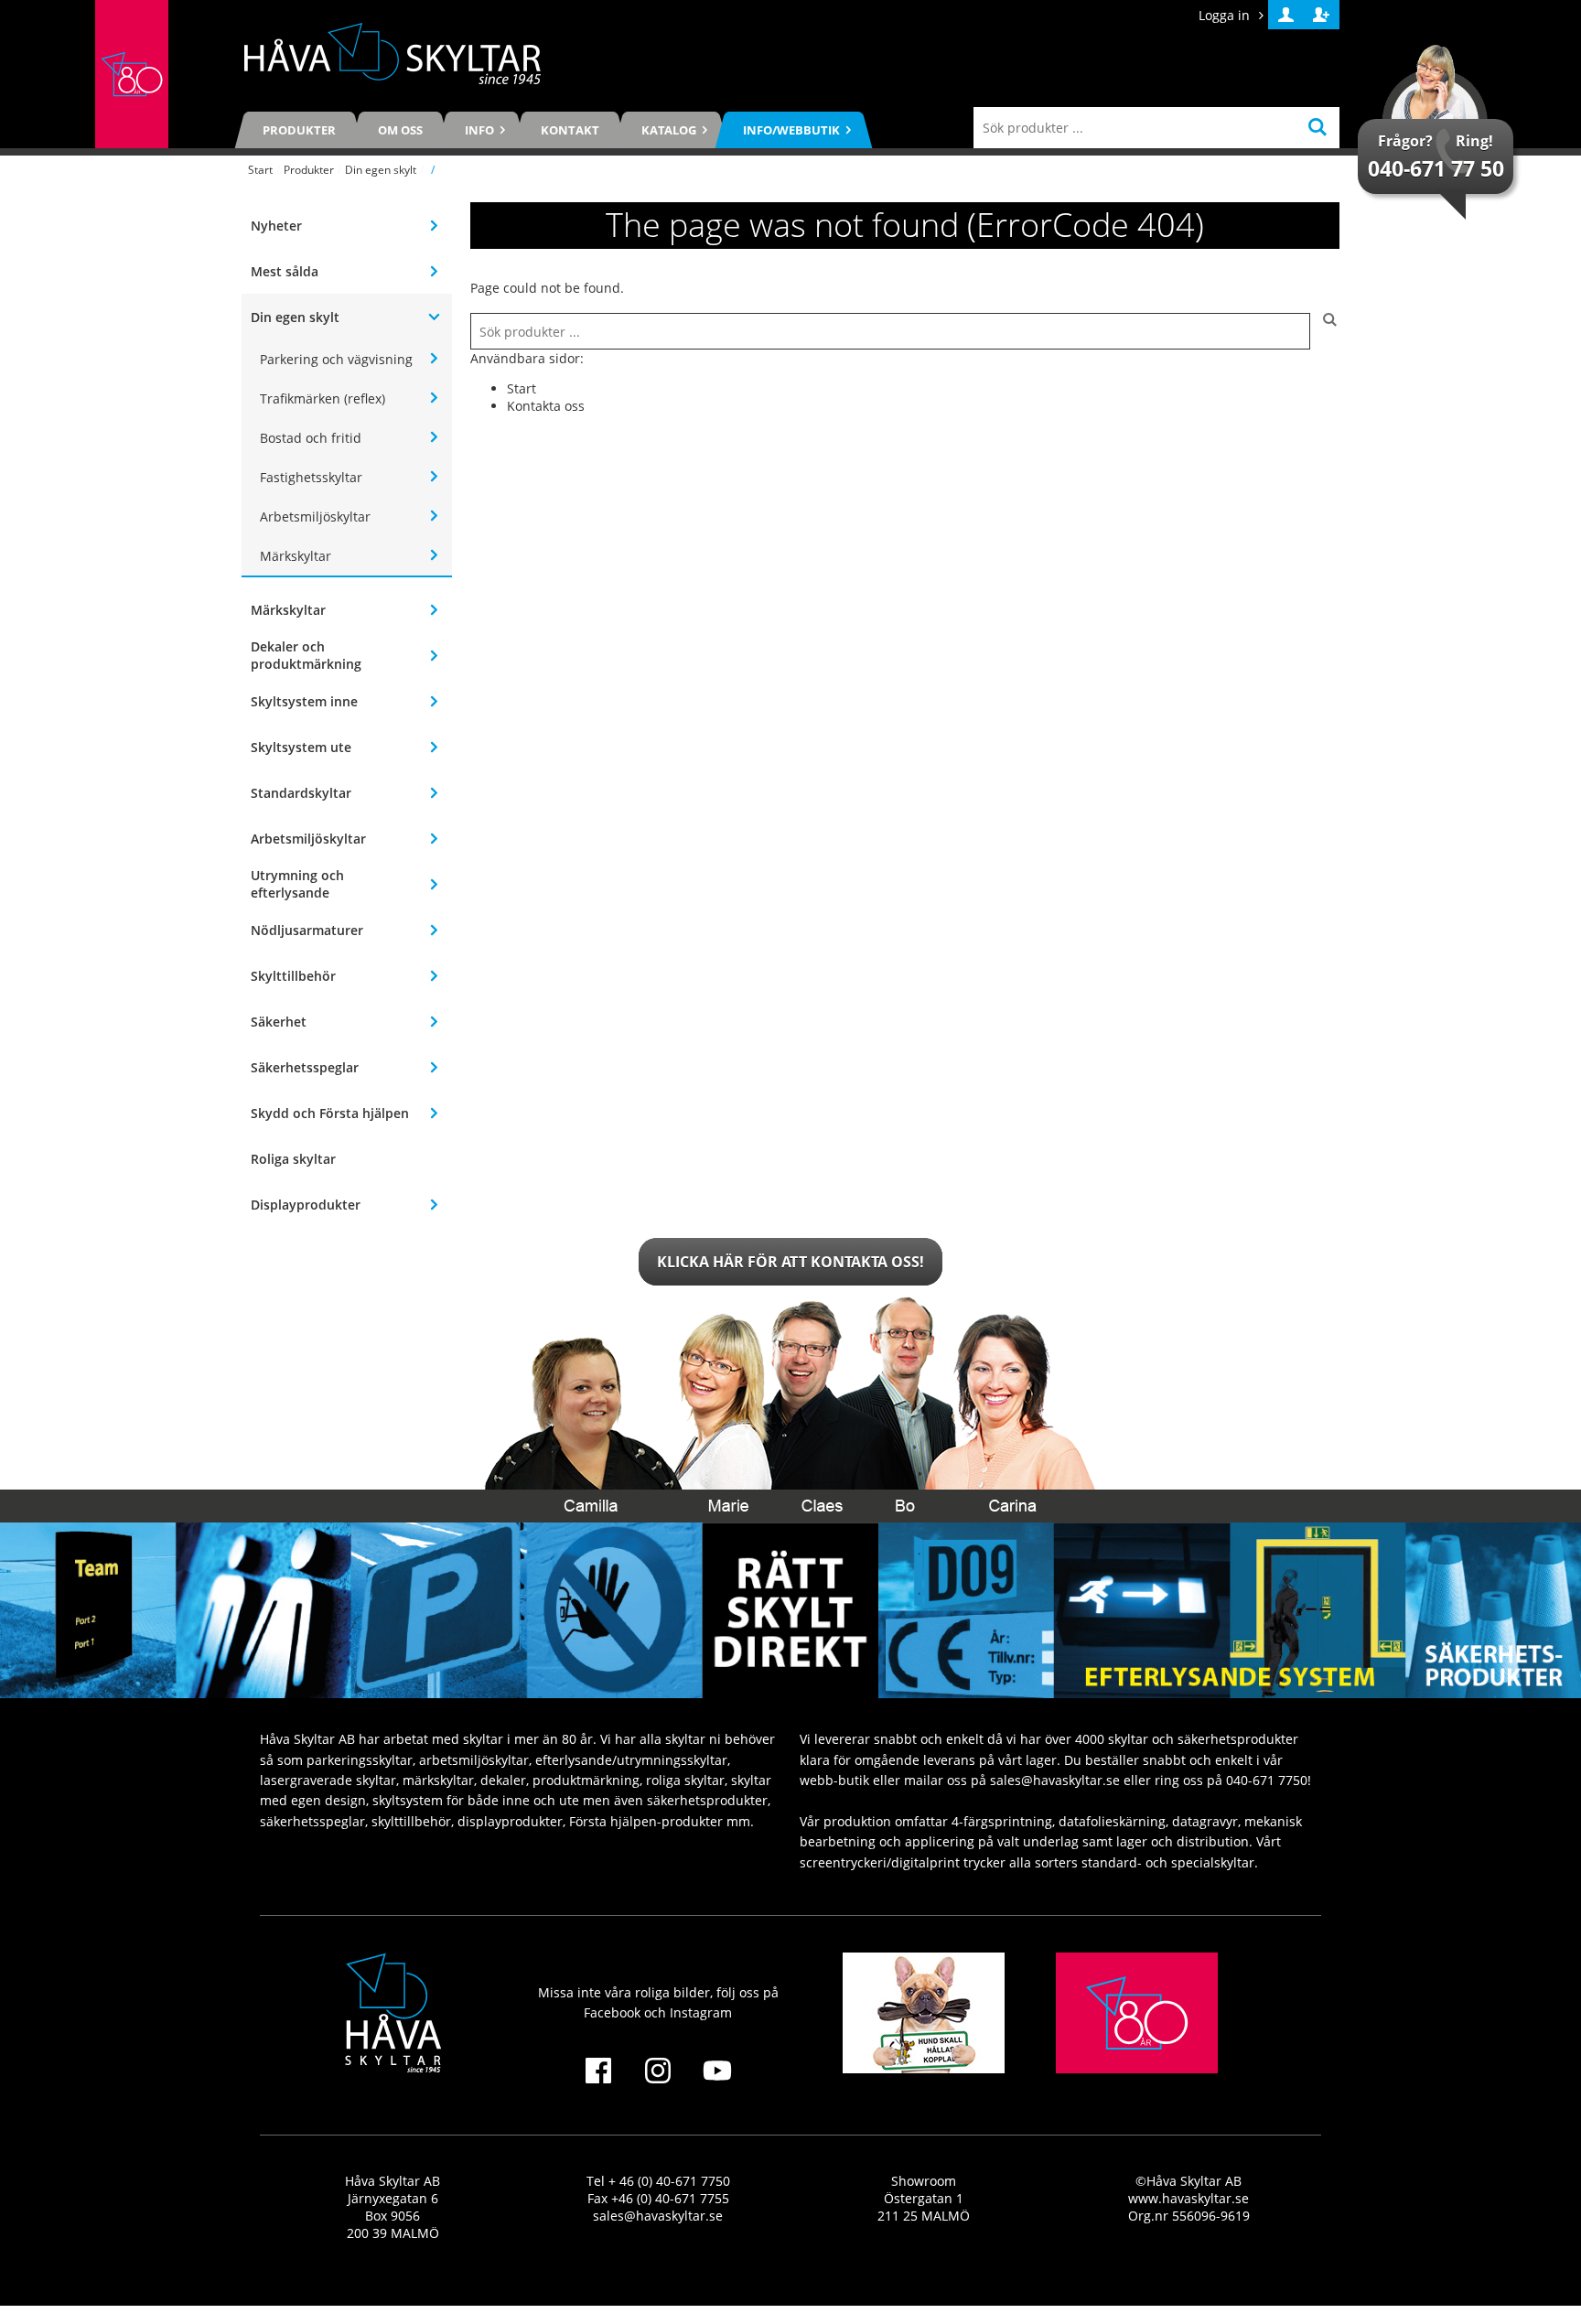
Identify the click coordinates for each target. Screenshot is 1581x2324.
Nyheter (276, 226)
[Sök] (1325, 331)
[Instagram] (657, 2082)
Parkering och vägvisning (336, 359)
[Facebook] (598, 2082)
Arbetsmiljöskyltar (315, 516)
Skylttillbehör (293, 976)
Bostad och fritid (311, 438)
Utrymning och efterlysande (297, 884)
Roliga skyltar (293, 1159)
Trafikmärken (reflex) (323, 398)
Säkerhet (279, 1022)
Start (260, 170)
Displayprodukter (306, 1205)
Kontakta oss (546, 406)
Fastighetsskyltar (311, 477)
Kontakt (570, 130)
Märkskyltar (296, 556)
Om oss (400, 130)
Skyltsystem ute (301, 747)
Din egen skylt (381, 170)
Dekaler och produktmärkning (306, 655)
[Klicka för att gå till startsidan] (132, 74)
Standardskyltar (301, 793)
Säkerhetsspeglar (305, 1067)
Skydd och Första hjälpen (330, 1113)
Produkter (299, 130)
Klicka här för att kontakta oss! (790, 1262)
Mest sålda (285, 271)
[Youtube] (718, 2082)
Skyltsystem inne (304, 701)
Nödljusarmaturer (307, 930)
